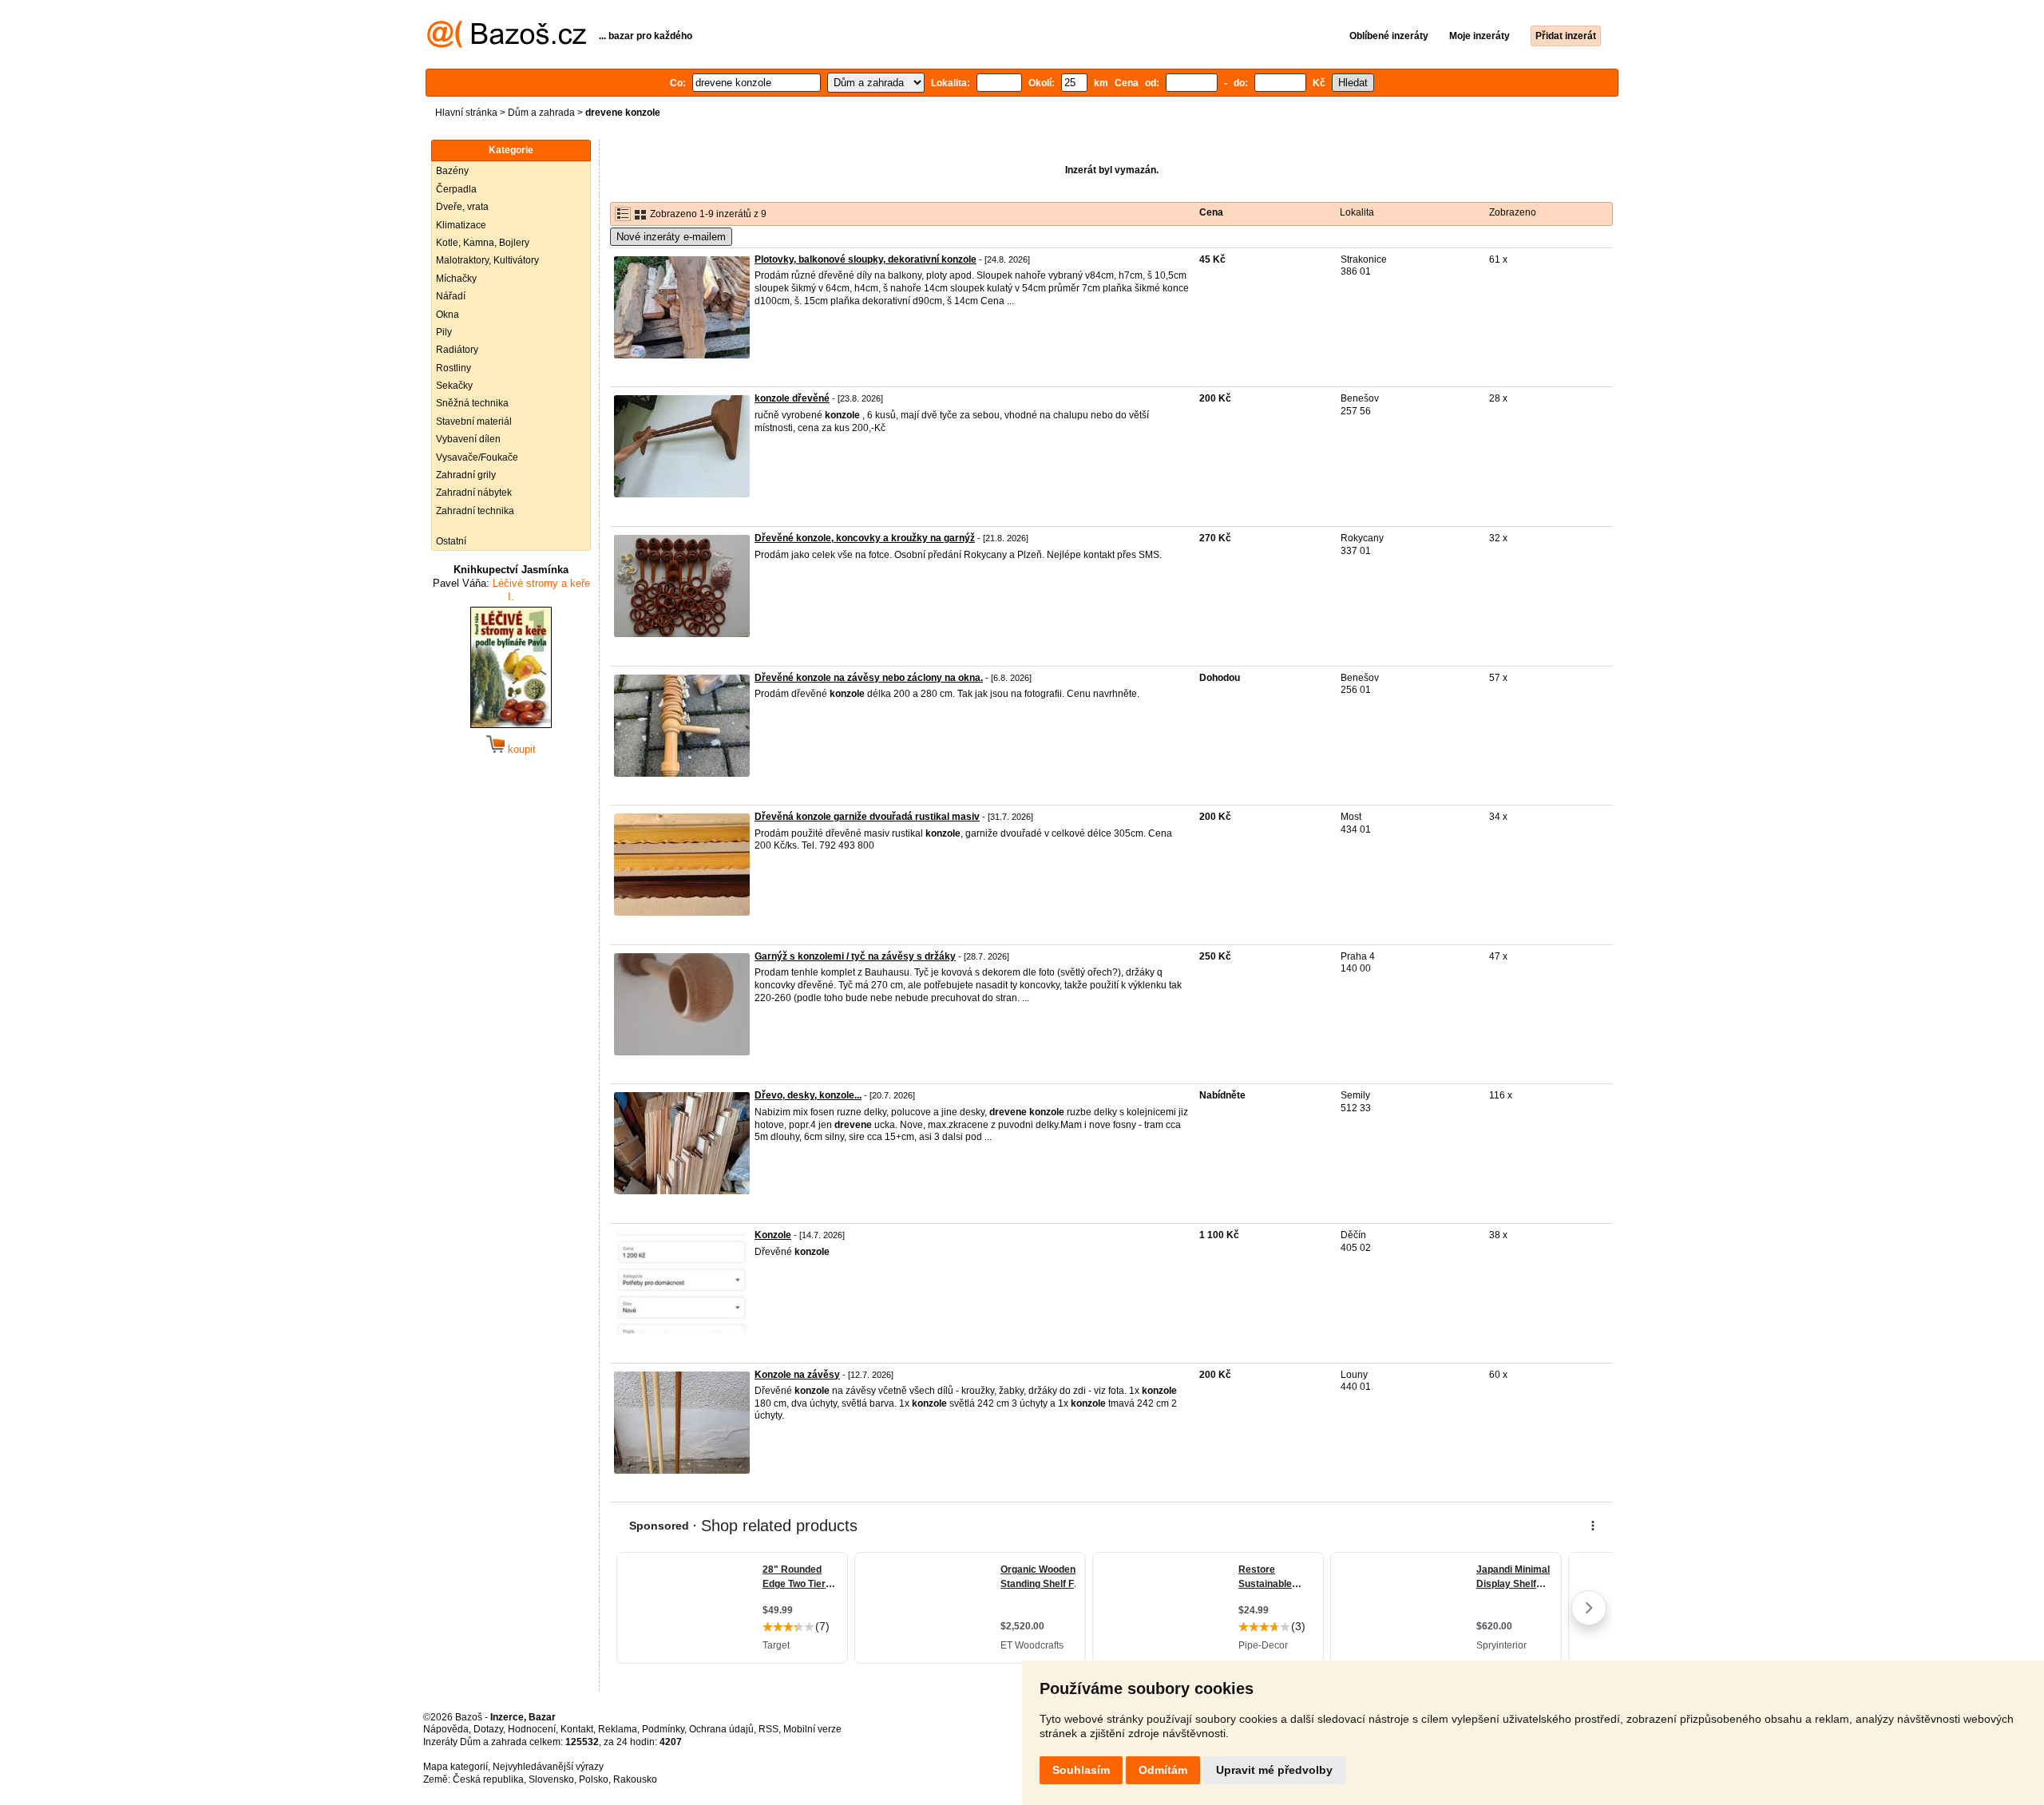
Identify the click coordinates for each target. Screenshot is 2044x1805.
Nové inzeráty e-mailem (671, 237)
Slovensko (551, 1779)
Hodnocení (532, 1729)
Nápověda (446, 1729)
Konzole (773, 1235)
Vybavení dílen (468, 439)
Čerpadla (456, 189)
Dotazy (488, 1729)
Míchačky (456, 279)
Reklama (618, 1729)
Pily (444, 332)
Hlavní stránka (466, 113)
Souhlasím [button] (1081, 1770)
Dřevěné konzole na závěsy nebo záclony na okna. (869, 678)
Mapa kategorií (456, 1767)
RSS (768, 1729)
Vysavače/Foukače (477, 457)
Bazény (452, 171)
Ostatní (451, 541)
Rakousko (635, 1779)
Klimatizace (461, 225)
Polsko (594, 1779)
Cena (1211, 212)
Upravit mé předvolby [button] (1274, 1770)
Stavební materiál (474, 422)
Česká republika (488, 1779)
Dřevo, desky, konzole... (808, 1095)
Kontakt (577, 1729)
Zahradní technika (475, 511)
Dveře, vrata (462, 207)
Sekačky (454, 386)
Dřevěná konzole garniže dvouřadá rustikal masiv (867, 817)
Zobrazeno (1513, 212)
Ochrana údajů (721, 1729)
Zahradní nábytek (474, 493)
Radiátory (457, 350)
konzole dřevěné (792, 398)
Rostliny (454, 368)
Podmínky (663, 1729)
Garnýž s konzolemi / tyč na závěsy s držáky (855, 956)
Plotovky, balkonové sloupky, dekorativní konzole (866, 259)
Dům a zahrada (541, 113)
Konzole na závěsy (797, 1375)
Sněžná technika (472, 403)
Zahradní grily (466, 475)
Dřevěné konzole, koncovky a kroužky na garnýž (865, 538)
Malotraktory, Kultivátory (487, 260)
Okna (448, 315)
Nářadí (451, 296)
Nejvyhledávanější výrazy (548, 1767)
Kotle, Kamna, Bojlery (483, 243)
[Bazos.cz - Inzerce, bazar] (507, 45)
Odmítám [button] (1163, 1770)
